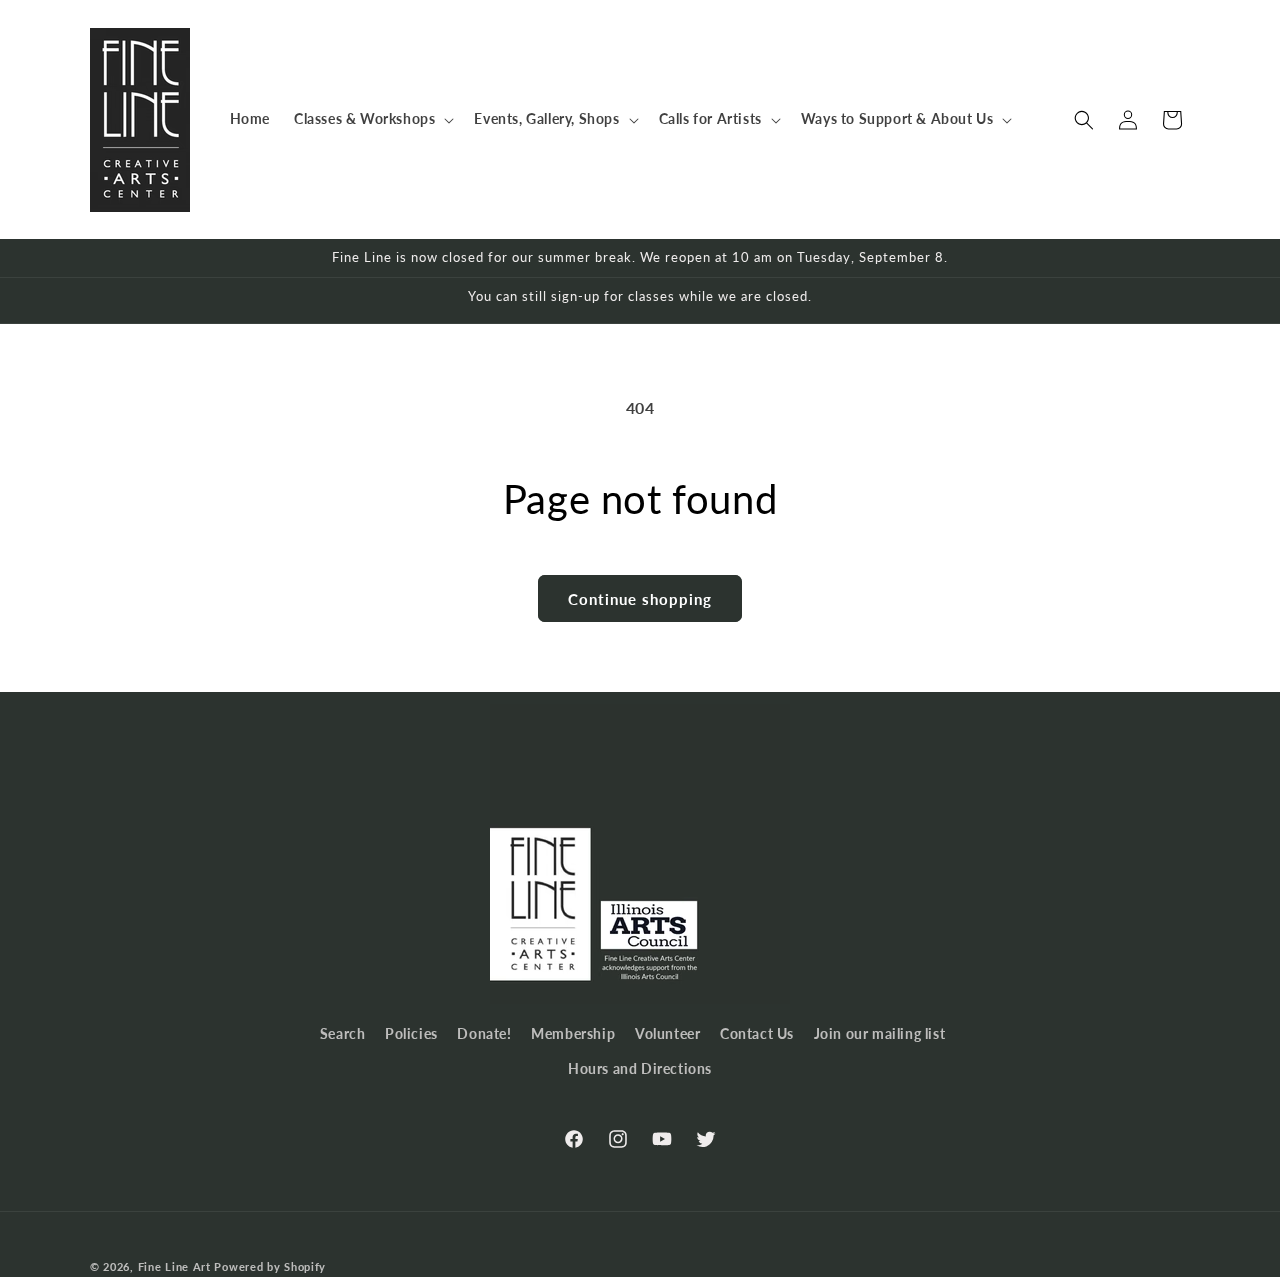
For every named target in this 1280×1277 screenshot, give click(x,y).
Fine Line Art (174, 1266)
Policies (411, 1033)
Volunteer (667, 1033)
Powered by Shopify (270, 1266)
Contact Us (757, 1033)
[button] (372, 119)
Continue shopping (640, 599)
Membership (573, 1033)
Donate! (484, 1033)
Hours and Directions (640, 1068)
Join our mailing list (880, 1033)
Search (343, 1033)
